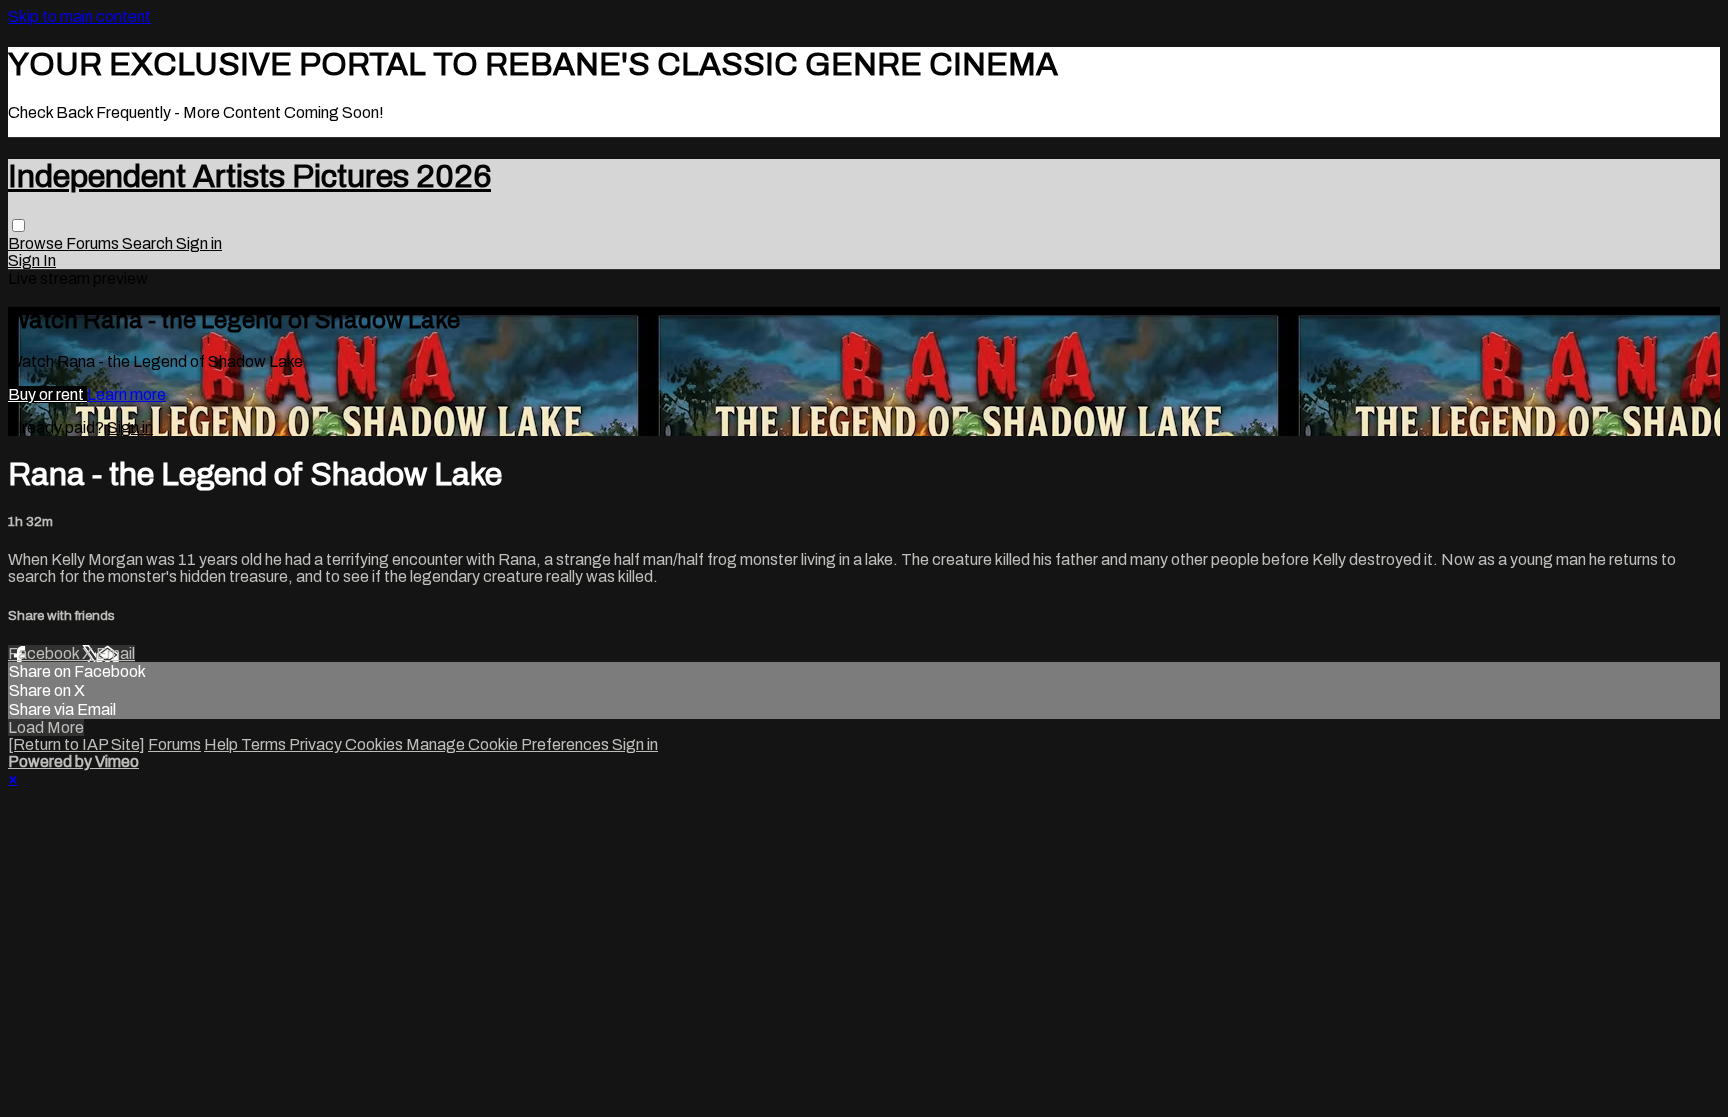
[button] (18, 225)
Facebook (45, 653)
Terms (265, 744)
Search (149, 243)
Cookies (375, 744)
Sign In (32, 260)
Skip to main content (79, 16)
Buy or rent (47, 394)
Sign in (199, 243)
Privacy (317, 744)
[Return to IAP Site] (76, 744)
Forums (94, 243)
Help (222, 744)
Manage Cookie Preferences (509, 744)
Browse (37, 243)
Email (115, 653)
